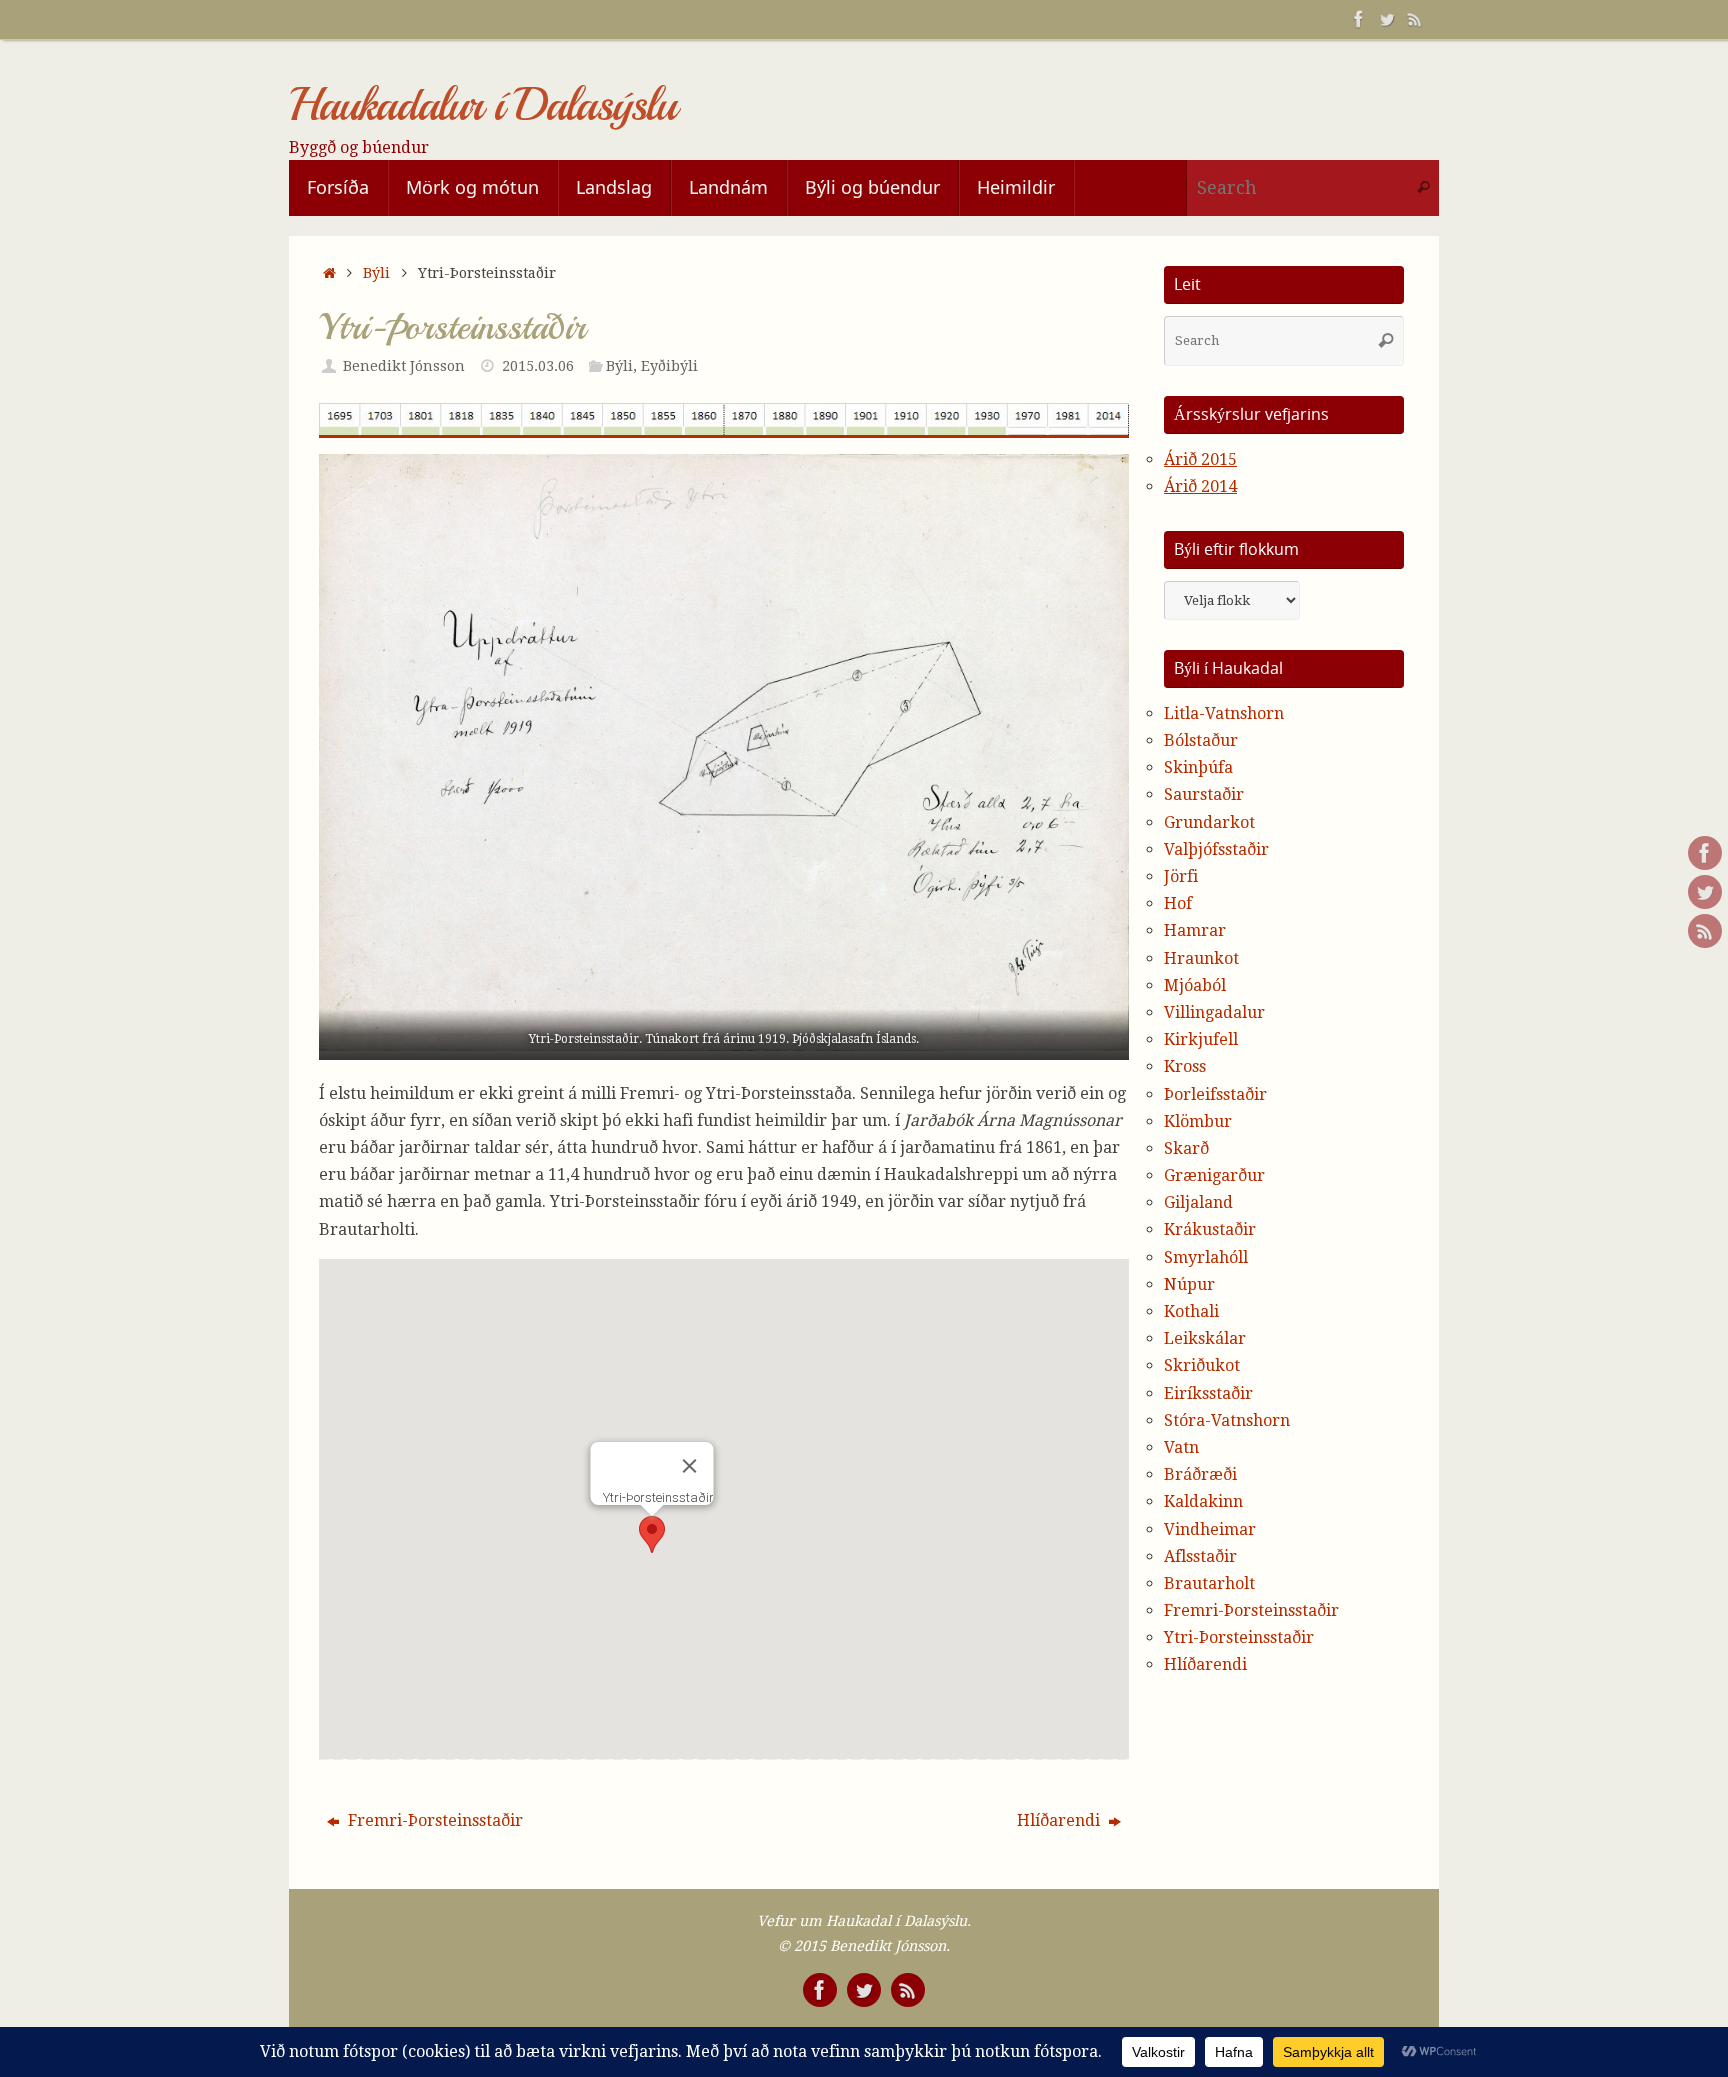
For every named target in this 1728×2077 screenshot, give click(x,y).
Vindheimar (1210, 1529)
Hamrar (1195, 930)
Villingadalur (1214, 1012)
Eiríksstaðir (1208, 1393)
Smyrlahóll (1206, 1257)
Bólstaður (1201, 740)
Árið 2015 (1200, 459)
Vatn (1181, 1447)
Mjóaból (1195, 985)
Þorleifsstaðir (1215, 1094)
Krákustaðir (1210, 1229)
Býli (376, 273)
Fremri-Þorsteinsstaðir (433, 1820)
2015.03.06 (538, 366)
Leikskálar (1205, 1338)
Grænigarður (1214, 1175)
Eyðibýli (669, 366)
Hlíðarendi (1060, 1820)
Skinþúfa (1198, 767)
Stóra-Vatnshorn (1227, 1420)
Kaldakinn (1203, 1501)
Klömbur (1198, 1121)
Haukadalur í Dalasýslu (482, 105)
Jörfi (1181, 876)
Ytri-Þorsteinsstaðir (1239, 1637)
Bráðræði (1200, 1474)
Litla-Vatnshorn (1224, 713)
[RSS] (1415, 19)
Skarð (1186, 1148)
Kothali (1191, 1311)
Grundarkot (1209, 822)
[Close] (690, 1466)
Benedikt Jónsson (404, 366)
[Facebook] (1359, 19)
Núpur (1189, 1284)
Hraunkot (1201, 958)
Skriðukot (1202, 1365)
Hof (1178, 903)
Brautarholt (1209, 1583)
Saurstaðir (1204, 794)
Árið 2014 (1200, 486)
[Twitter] (1387, 19)
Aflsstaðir (1200, 1556)
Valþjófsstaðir (1216, 849)
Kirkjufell (1201, 1039)
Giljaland (1198, 1202)
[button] (652, 1534)
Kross (1185, 1066)
